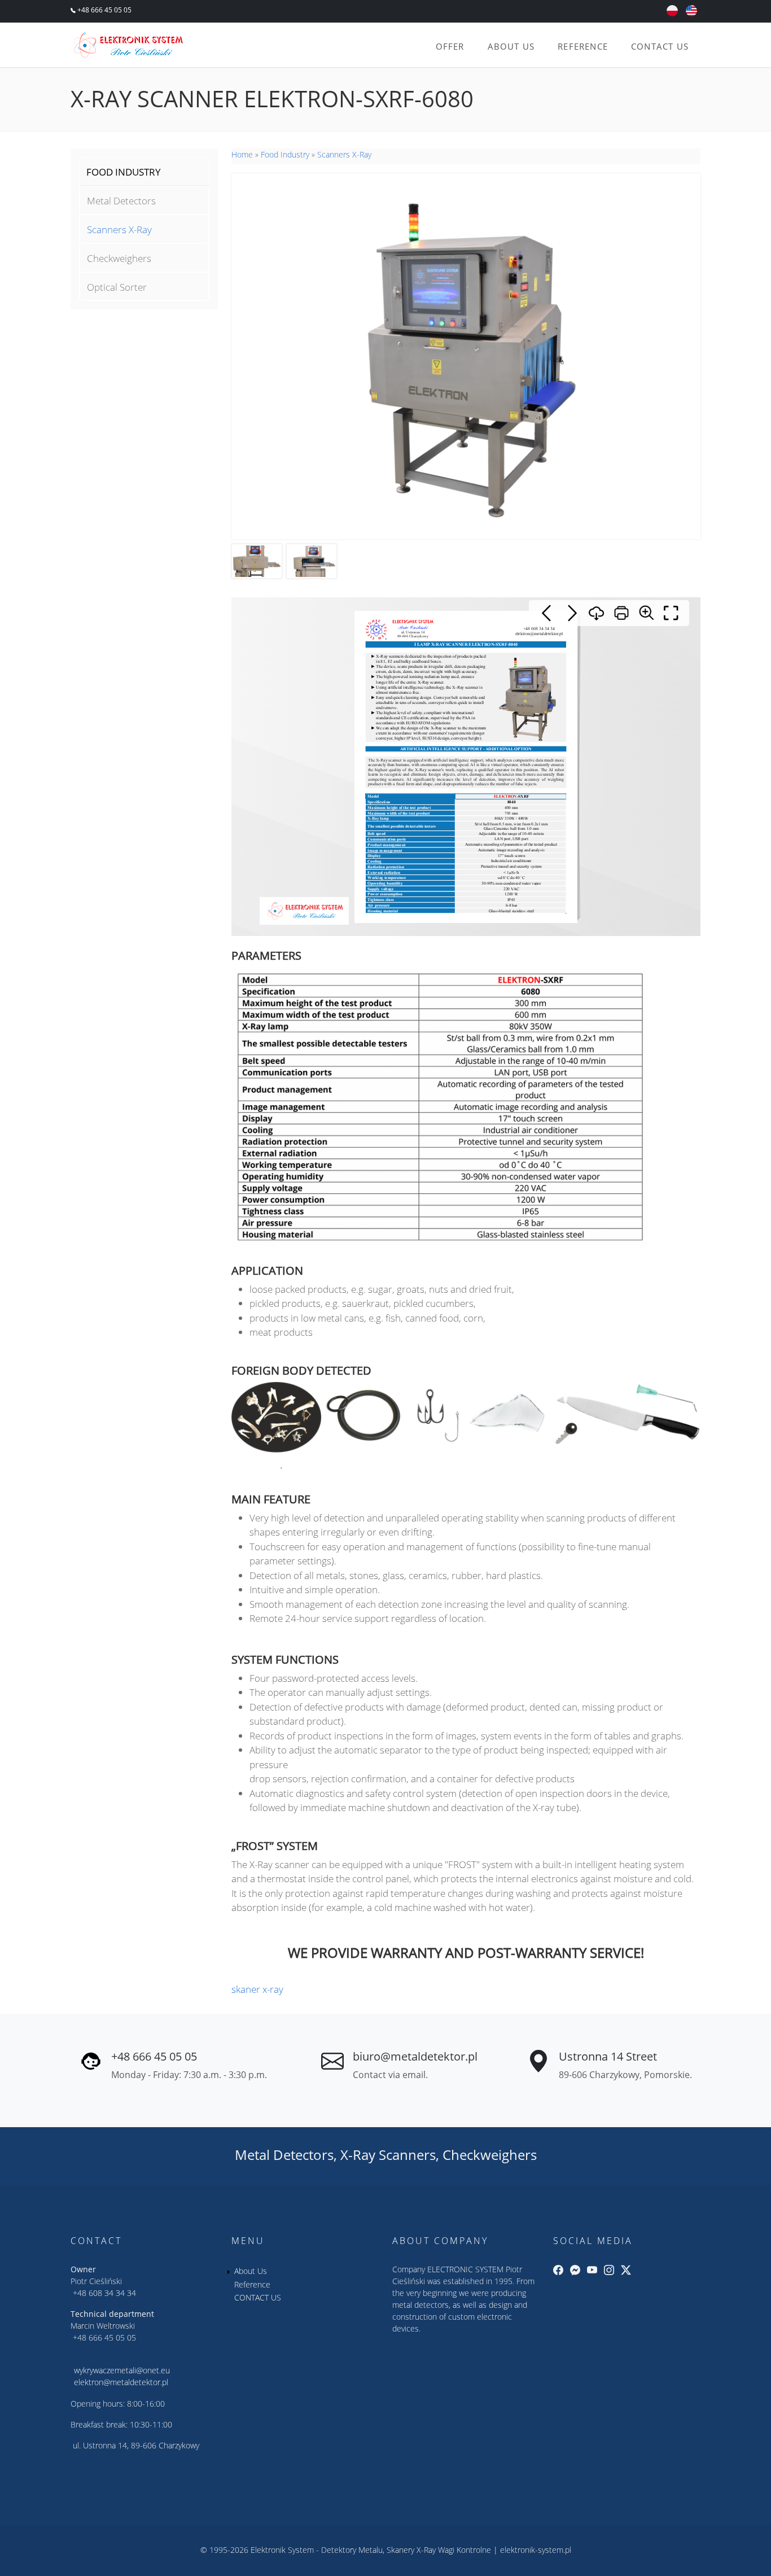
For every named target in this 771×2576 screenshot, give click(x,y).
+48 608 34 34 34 (104, 2293)
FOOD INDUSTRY (124, 172)
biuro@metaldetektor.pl (415, 2056)
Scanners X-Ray (119, 229)
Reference (583, 46)
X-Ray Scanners (388, 2155)
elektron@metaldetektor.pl (121, 2382)
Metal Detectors (121, 201)
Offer (450, 46)
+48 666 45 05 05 (104, 10)
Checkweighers (119, 258)
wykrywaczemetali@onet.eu (122, 2370)
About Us (511, 46)
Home (242, 154)
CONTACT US (660, 46)
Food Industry (285, 154)
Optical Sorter (117, 287)
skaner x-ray (257, 1989)
